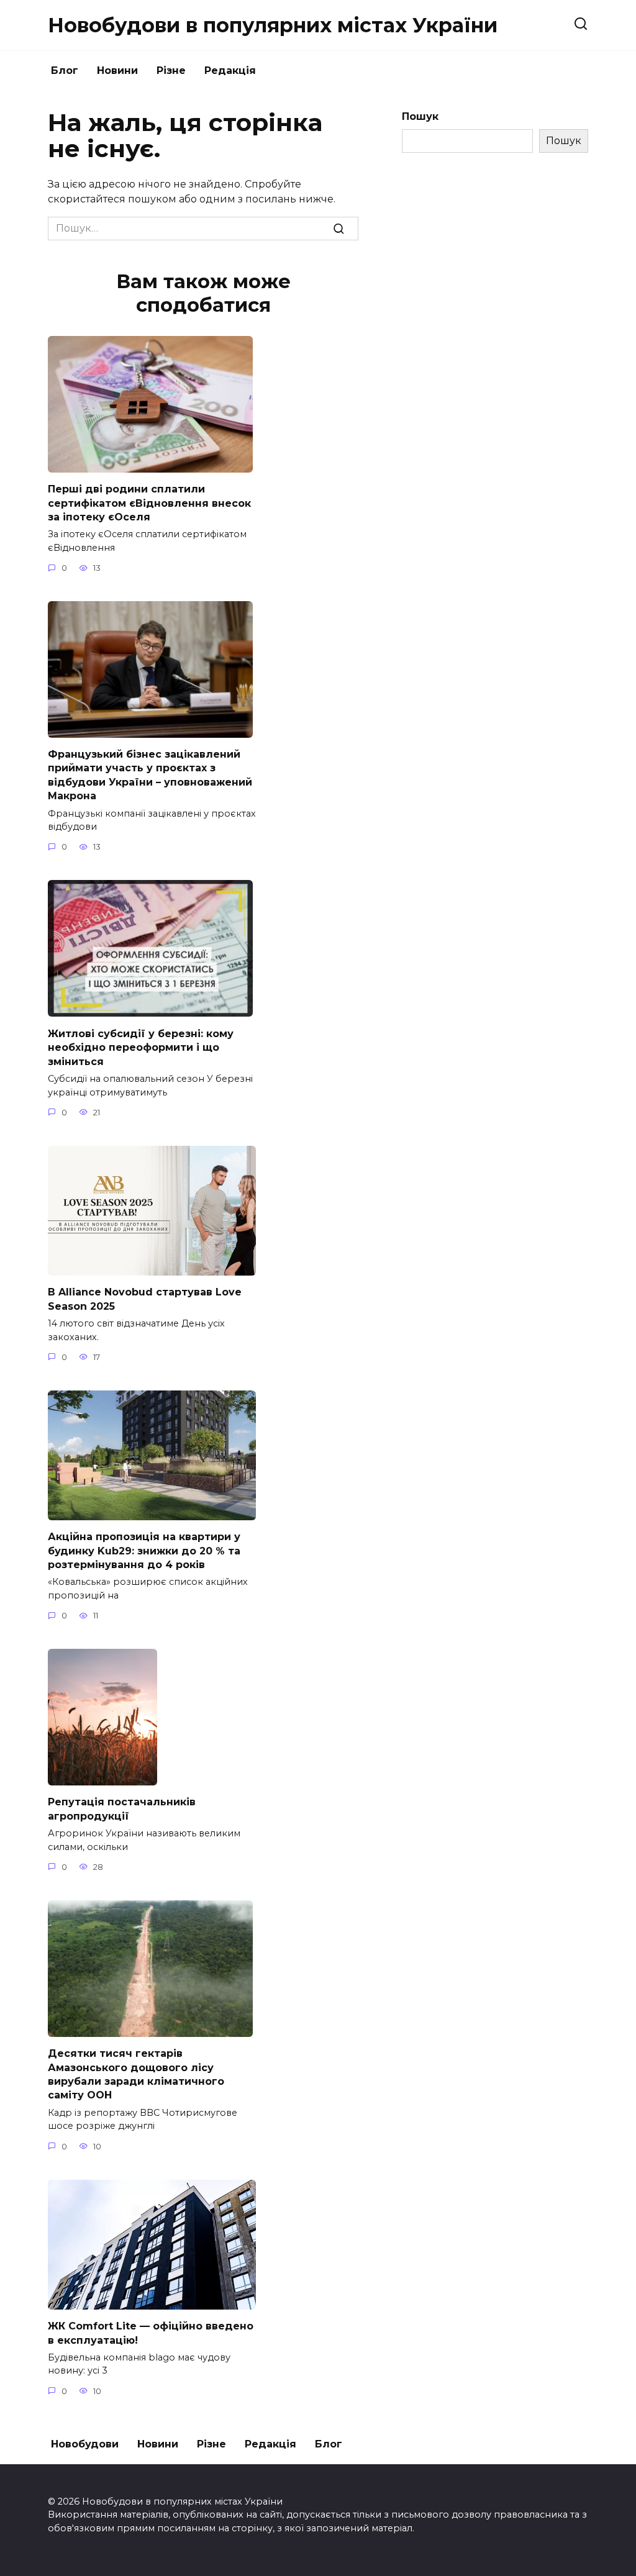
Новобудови (85, 2444)
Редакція (230, 70)
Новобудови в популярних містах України (273, 25)
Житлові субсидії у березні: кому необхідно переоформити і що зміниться (141, 1047)
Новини (117, 70)
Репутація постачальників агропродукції (122, 1809)
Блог (65, 70)
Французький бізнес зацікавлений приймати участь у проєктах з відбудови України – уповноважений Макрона (150, 775)
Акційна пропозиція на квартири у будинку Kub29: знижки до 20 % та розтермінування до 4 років (144, 1551)
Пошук (420, 116)
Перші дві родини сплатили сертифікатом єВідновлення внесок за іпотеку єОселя (149, 503)
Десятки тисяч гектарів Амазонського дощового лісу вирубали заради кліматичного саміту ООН (136, 2074)
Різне (171, 70)
